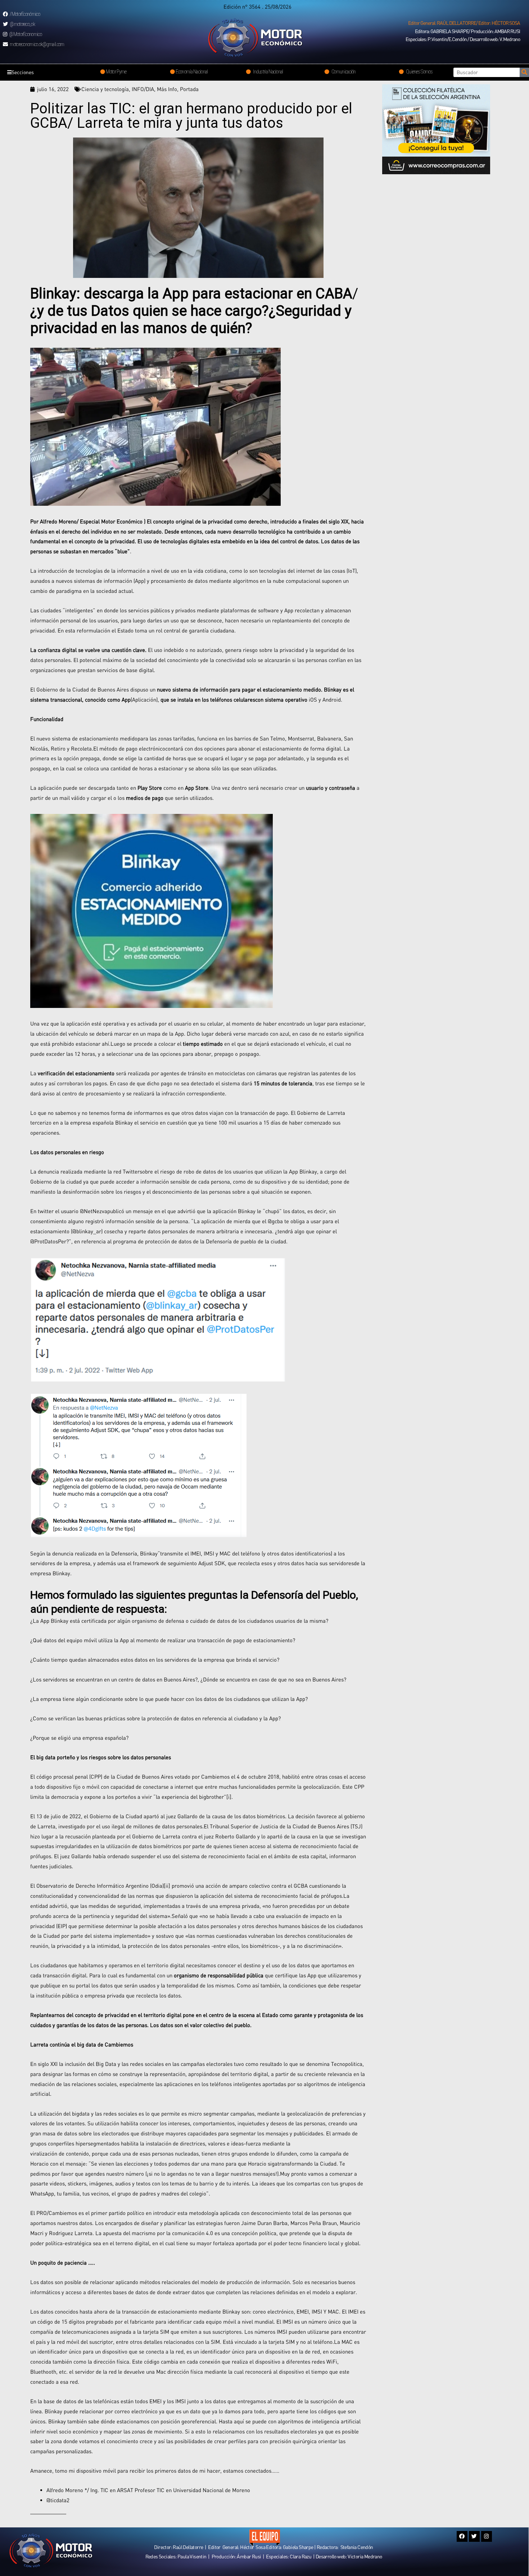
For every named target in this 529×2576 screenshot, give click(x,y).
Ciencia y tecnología (105, 89)
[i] (229, 1797)
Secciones (23, 72)
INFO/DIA (143, 89)
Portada (189, 89)
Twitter (131, 1171)
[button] (464, 23)
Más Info (167, 89)
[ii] (167, 1886)
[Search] (524, 72)
